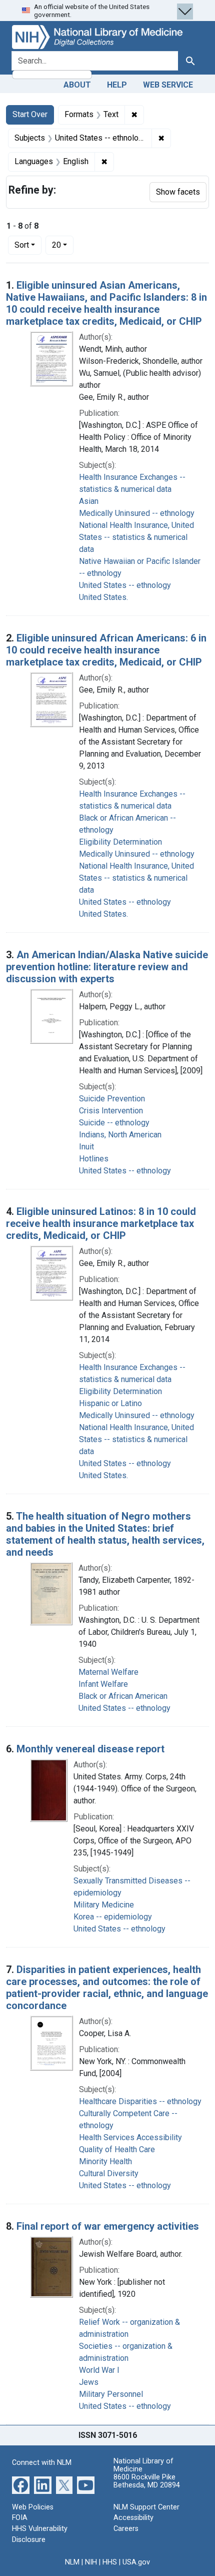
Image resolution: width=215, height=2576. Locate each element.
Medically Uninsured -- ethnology (137, 513)
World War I (99, 2370)
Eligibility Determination (120, 842)
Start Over (30, 114)
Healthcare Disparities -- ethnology (140, 2101)
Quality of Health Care (117, 2149)
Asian (89, 501)
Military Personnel (111, 2394)
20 (63, 245)
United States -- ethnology (125, 585)
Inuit (86, 1147)
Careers (126, 2529)
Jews (89, 2382)
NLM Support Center (146, 2507)
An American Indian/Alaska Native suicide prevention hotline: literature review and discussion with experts (107, 967)
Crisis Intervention (111, 1111)
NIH (91, 2562)
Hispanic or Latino (110, 1403)
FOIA (20, 2518)
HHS (110, 2562)
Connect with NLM (42, 2463)
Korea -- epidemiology (113, 1917)
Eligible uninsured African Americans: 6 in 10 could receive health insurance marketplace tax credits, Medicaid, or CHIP (106, 650)
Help (117, 85)
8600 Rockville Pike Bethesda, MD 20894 (147, 2481)
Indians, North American (120, 1135)
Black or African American (123, 1696)
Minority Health (105, 2161)
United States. (103, 597)
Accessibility (133, 2518)
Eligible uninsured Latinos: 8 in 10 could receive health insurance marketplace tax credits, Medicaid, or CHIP (101, 1223)
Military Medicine (104, 1905)
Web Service (168, 85)
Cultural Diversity (109, 2173)
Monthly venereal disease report (90, 1749)
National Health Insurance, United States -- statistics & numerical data (136, 537)
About (77, 85)
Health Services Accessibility (130, 2137)
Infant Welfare (103, 1684)
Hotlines (94, 1159)
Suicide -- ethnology (114, 1123)
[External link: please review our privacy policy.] (21, 2485)
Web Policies (33, 2507)
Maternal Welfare (108, 1672)
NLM (72, 2562)
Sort (22, 245)
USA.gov (136, 2562)
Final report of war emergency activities (108, 2226)
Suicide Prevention (112, 1099)
